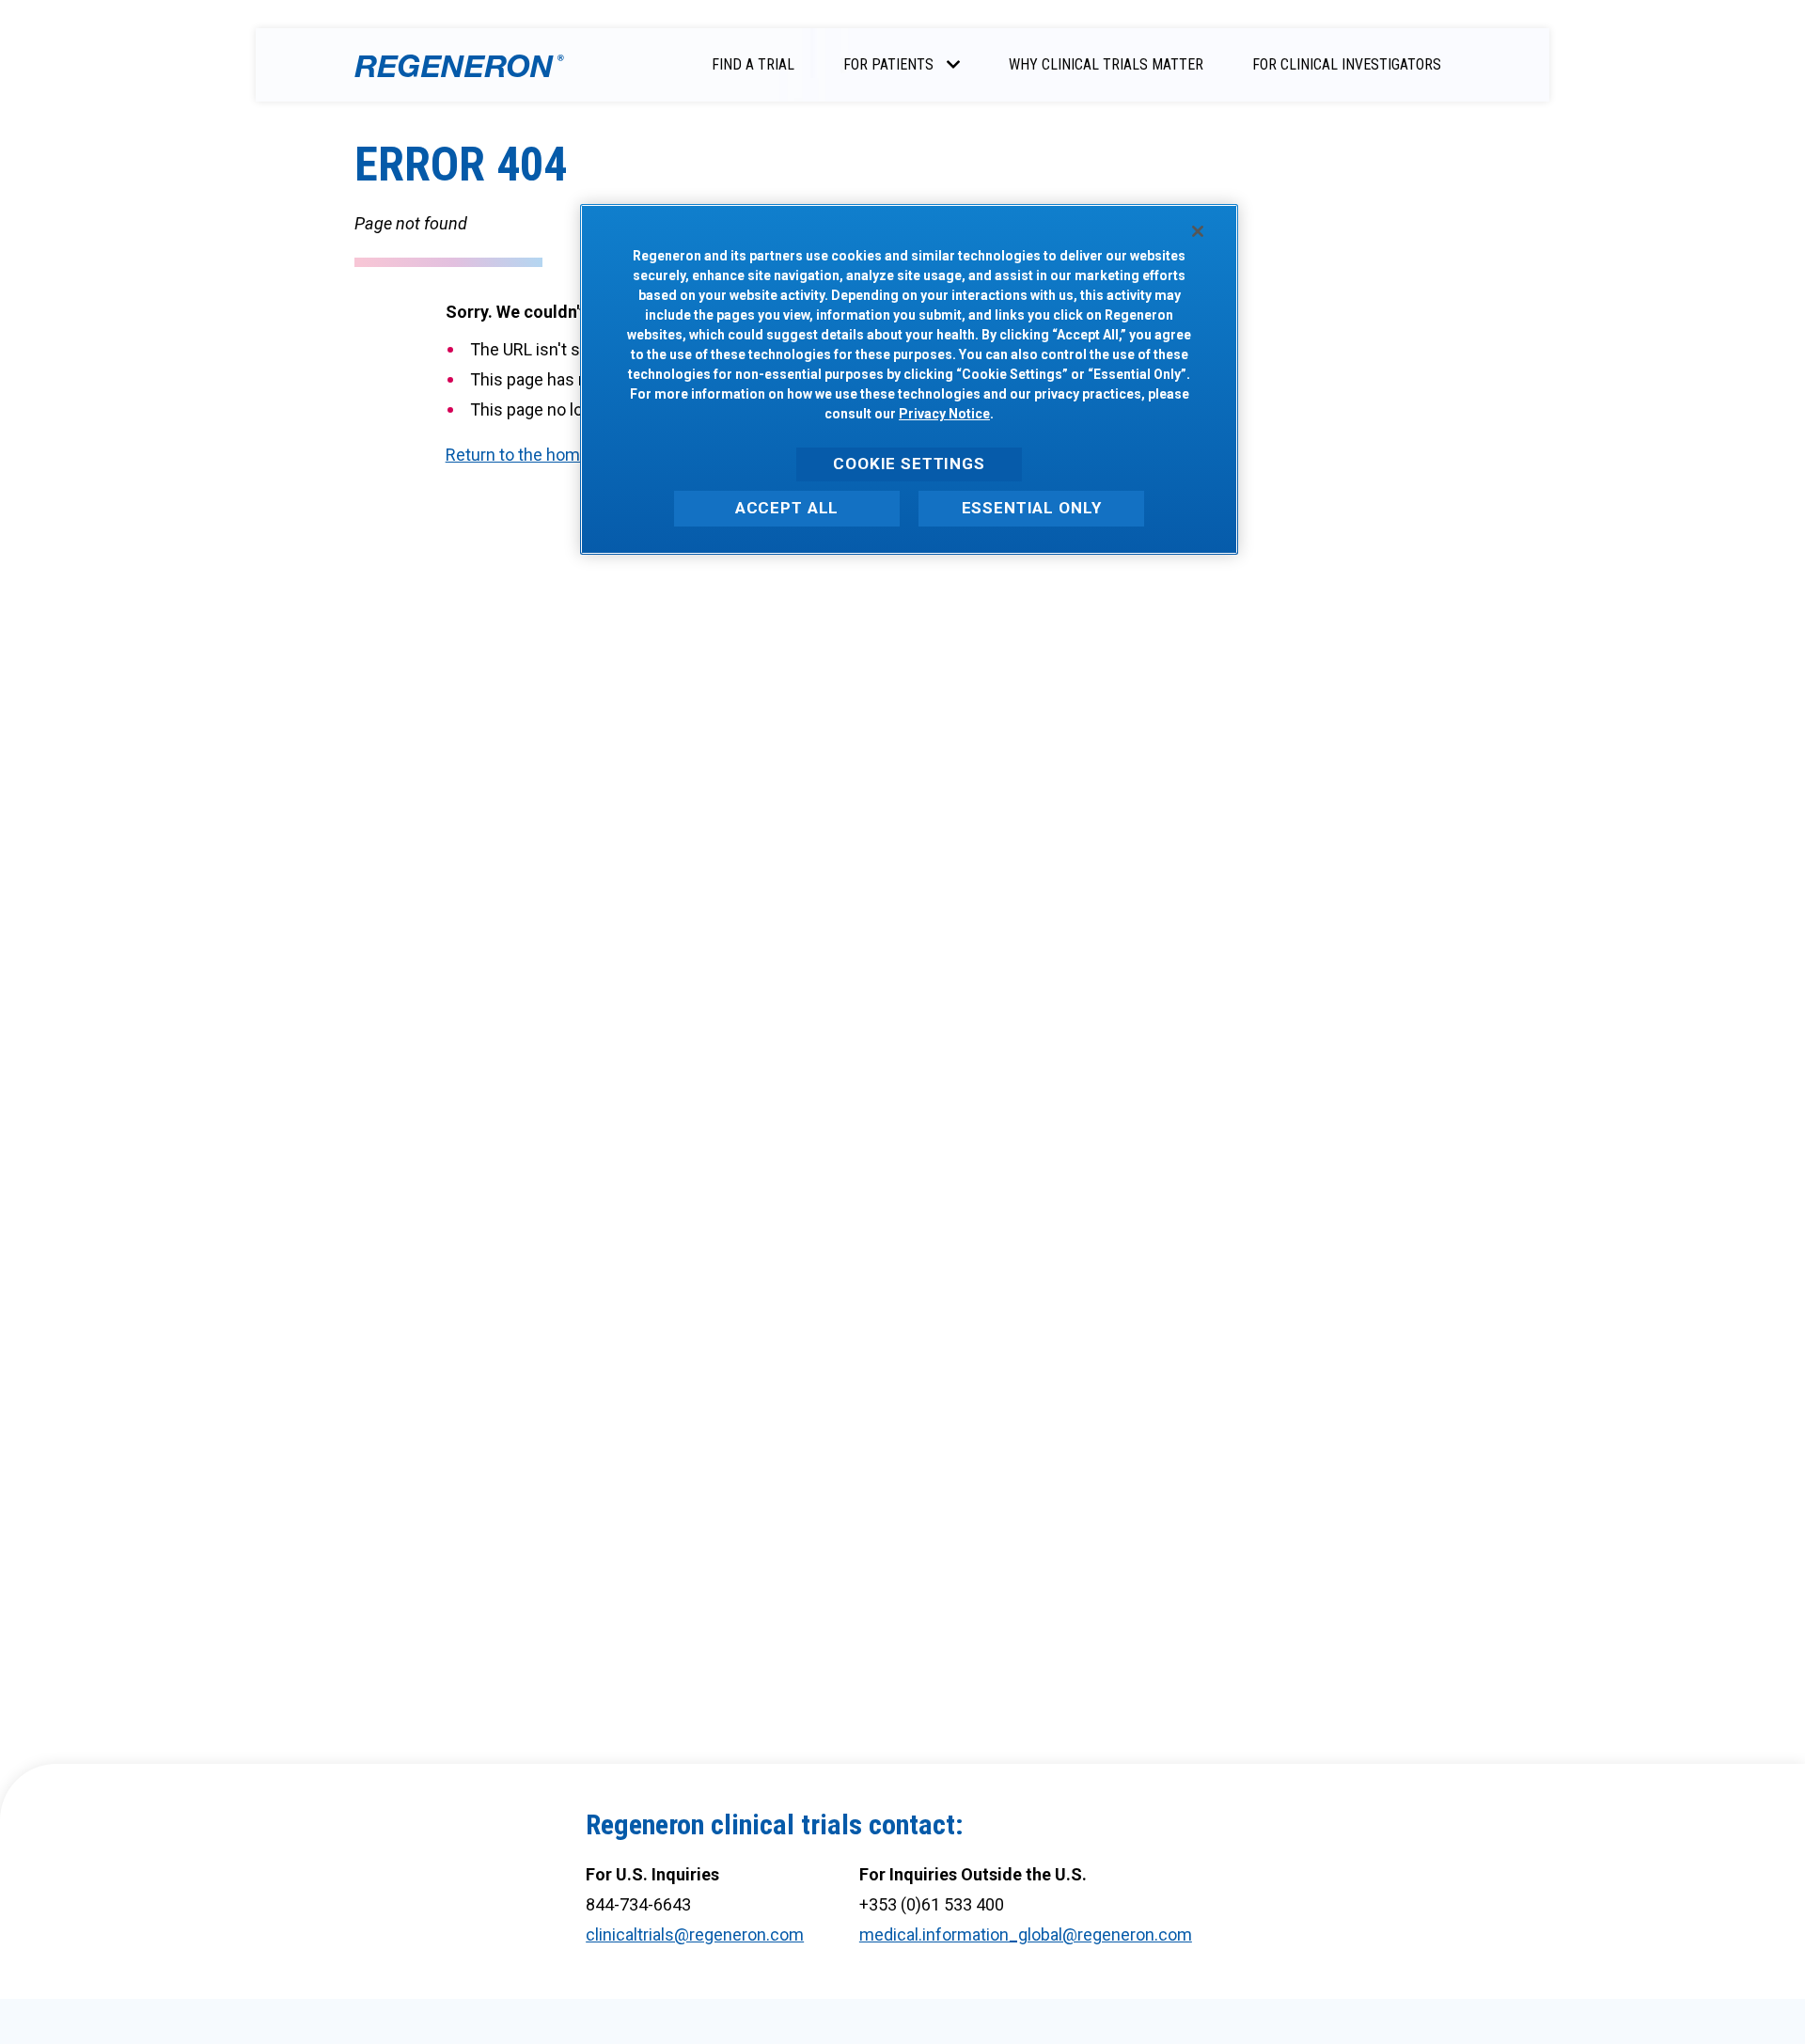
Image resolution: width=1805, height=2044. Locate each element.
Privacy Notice (944, 414)
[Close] (1198, 231)
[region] (909, 379)
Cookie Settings (909, 464)
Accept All (787, 508)
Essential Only (1032, 508)
